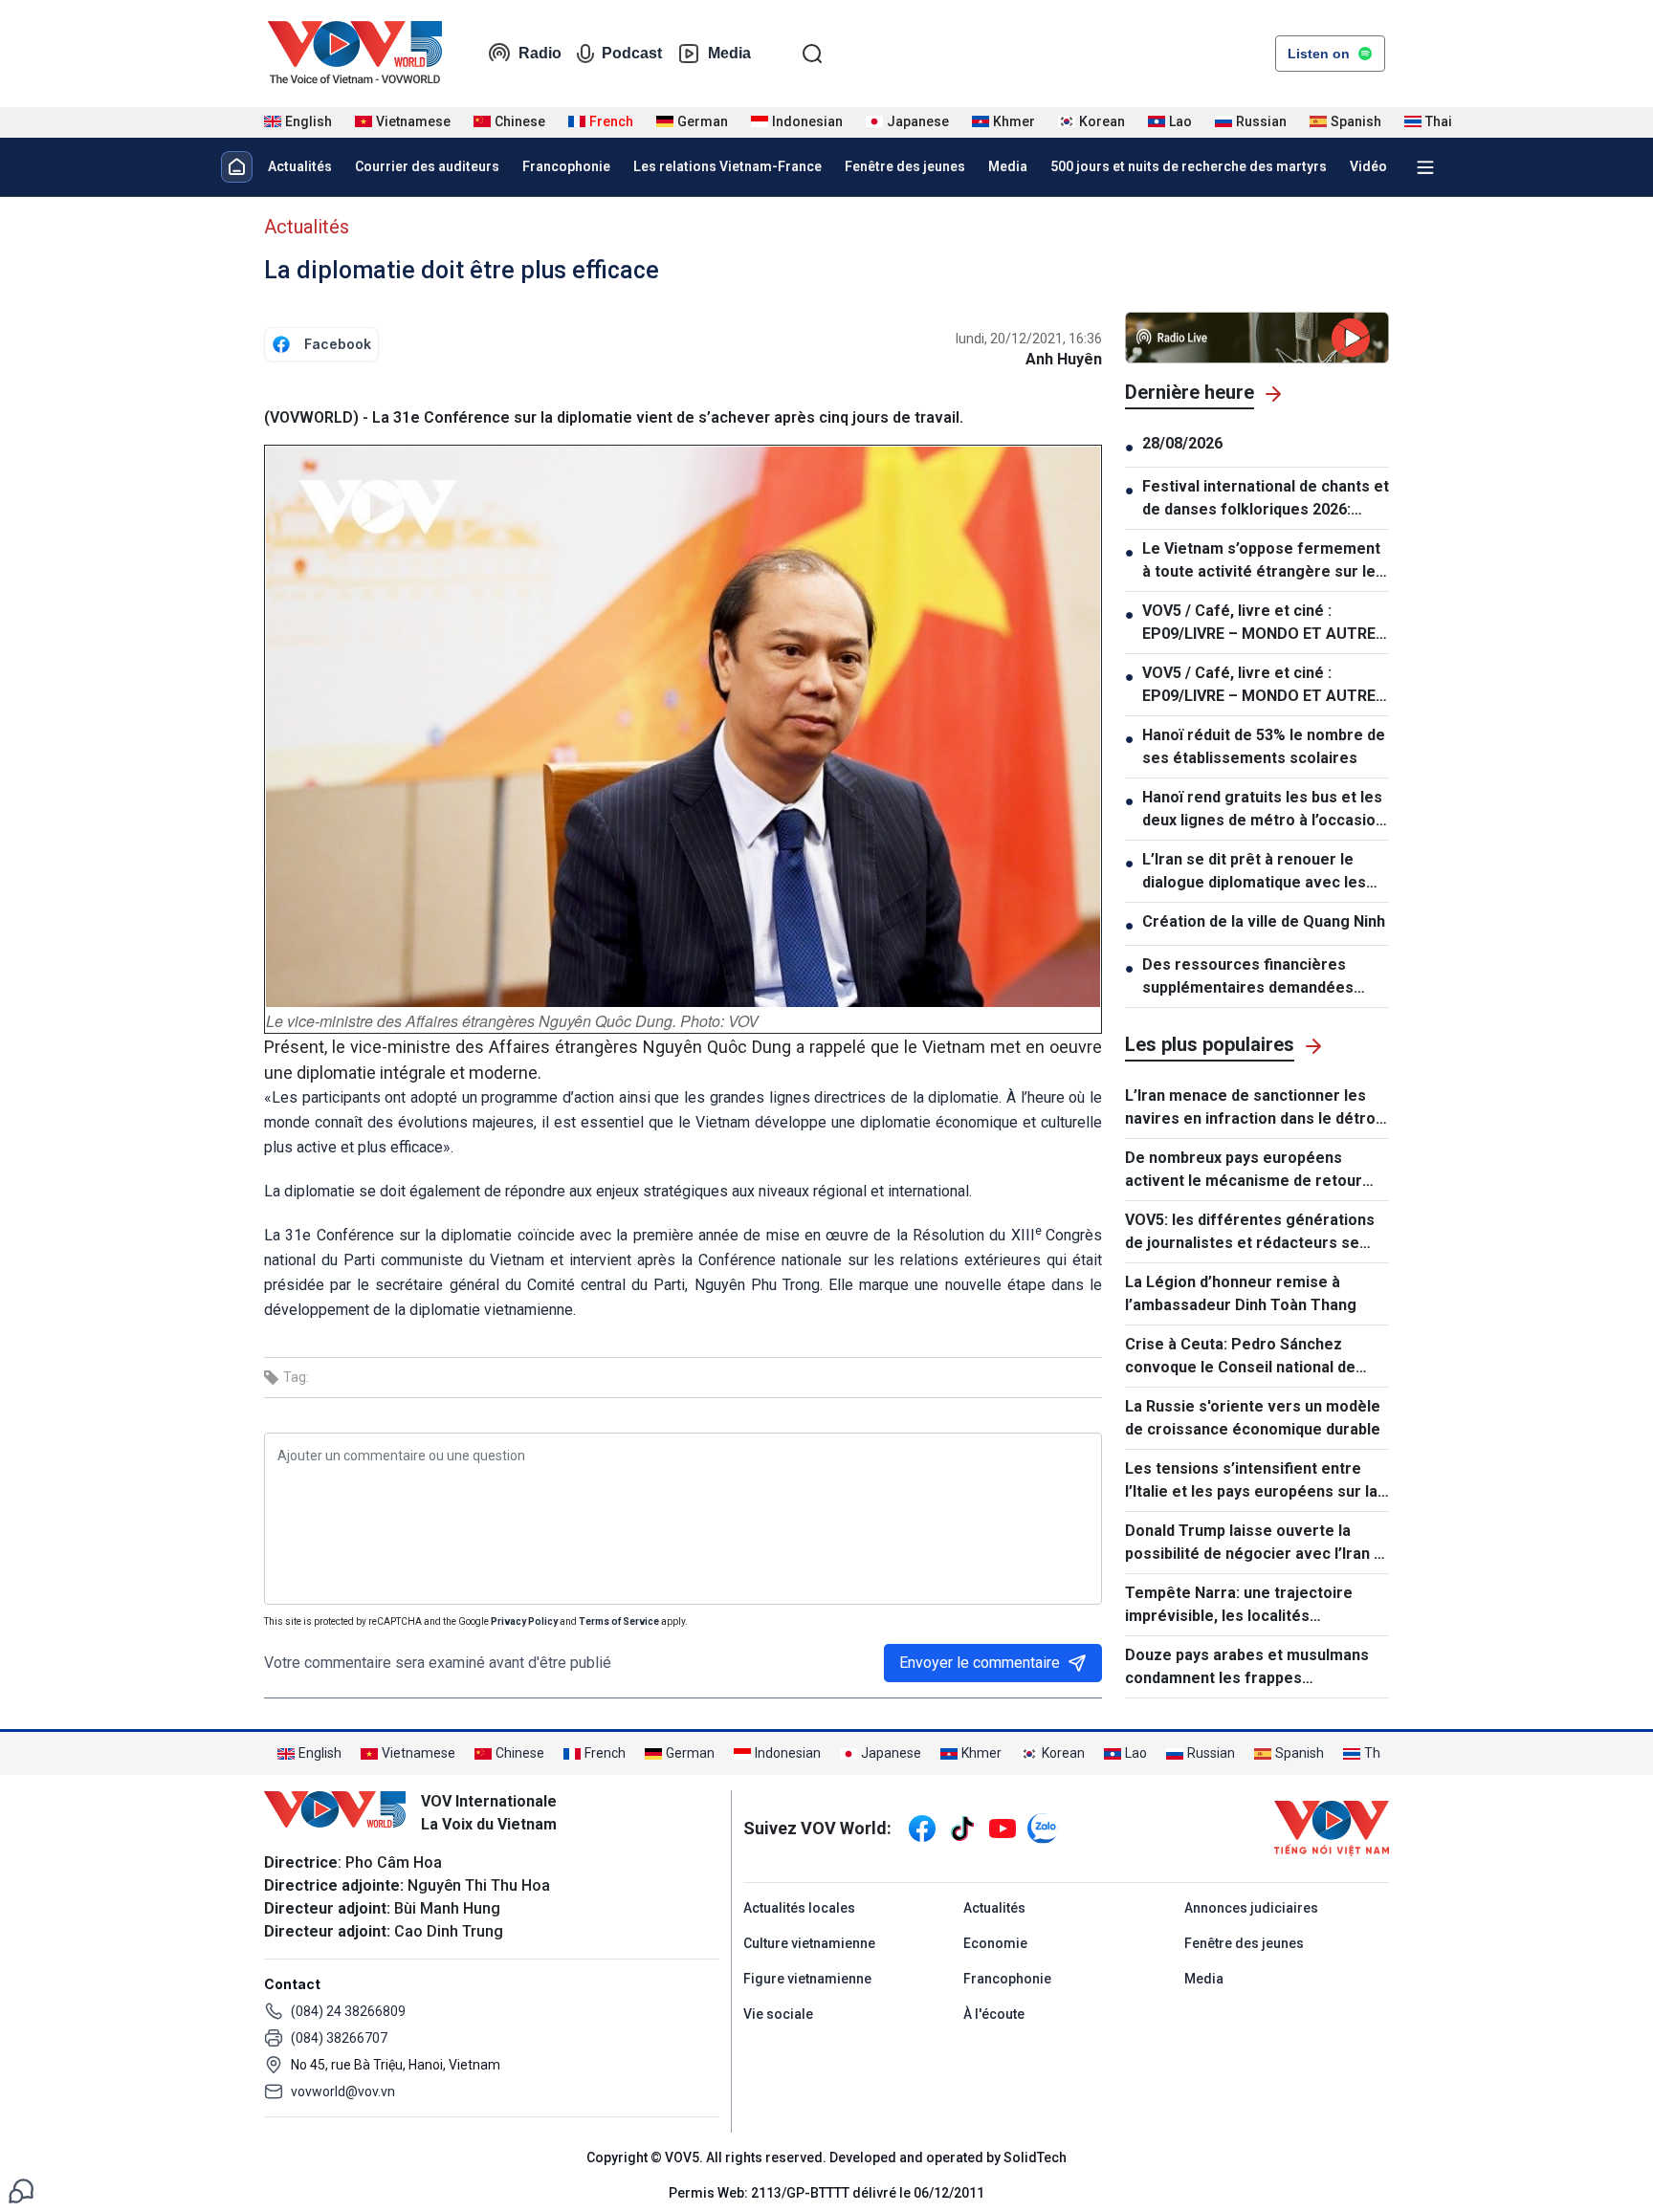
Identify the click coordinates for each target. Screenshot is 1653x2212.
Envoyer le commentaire (980, 1663)
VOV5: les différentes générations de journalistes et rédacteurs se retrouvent (1250, 1233)
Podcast (632, 53)
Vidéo (1368, 166)
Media (729, 53)
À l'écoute (994, 2014)
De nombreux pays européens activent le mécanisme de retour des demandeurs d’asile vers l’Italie (1253, 1171)
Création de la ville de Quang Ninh (1264, 921)
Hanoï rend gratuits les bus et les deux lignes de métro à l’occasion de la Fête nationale (1263, 810)
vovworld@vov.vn (343, 2092)
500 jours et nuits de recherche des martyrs (1189, 166)
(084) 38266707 (339, 2038)
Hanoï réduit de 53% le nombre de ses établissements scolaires (1264, 746)
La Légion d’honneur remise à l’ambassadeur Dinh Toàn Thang (1241, 1293)
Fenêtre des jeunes (905, 166)
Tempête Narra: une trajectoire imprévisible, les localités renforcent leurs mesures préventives (1239, 1606)
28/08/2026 (1182, 443)
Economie (995, 1943)
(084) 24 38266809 (348, 2011)
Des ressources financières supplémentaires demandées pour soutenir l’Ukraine (1248, 977)
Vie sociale (778, 2014)
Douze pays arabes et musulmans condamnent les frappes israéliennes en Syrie (1247, 1668)
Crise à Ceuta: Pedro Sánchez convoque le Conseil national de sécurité (1240, 1357)
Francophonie (566, 166)
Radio (540, 53)
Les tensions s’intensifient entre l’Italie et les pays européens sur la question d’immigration (1251, 1481)
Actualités (300, 166)
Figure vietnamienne (807, 1979)
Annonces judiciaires (1251, 1908)
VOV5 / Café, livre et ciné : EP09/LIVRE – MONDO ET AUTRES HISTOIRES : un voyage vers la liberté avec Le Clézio (1264, 624)
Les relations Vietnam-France (727, 166)
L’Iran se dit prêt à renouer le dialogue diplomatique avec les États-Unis (1254, 872)
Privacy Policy (524, 1621)
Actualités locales (799, 1908)
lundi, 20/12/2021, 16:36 (1029, 339)
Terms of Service (619, 1621)
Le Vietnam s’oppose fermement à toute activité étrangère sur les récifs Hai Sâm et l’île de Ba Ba (1263, 561)
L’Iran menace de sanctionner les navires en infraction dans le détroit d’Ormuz (1255, 1108)
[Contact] (21, 2190)
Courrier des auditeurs (427, 166)
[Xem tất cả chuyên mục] (1425, 167)
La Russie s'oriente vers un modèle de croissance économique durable (1253, 1418)
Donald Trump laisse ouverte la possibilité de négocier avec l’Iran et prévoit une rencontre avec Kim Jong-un (1257, 1544)
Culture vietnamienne (809, 1943)
